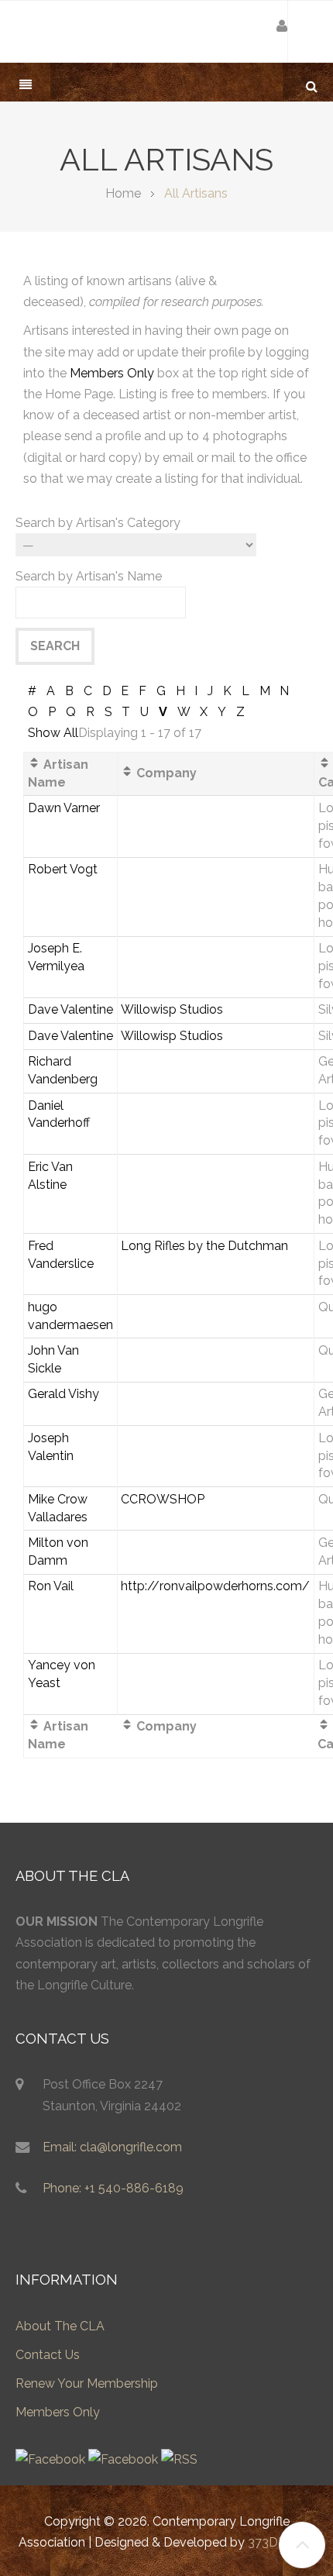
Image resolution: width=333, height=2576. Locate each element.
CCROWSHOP (163, 1499)
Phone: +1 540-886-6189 (113, 2188)
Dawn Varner (64, 808)
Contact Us (48, 2355)
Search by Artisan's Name (89, 576)
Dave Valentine (70, 1009)
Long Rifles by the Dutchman (204, 1246)
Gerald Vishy (64, 1394)
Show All (53, 733)
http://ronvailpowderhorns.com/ (215, 1586)
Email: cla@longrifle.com (112, 2147)
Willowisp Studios (172, 1009)
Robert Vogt (63, 869)
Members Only (112, 373)
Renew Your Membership (87, 2383)
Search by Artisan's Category (98, 523)
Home (123, 193)
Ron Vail (51, 1586)
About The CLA (60, 2326)
